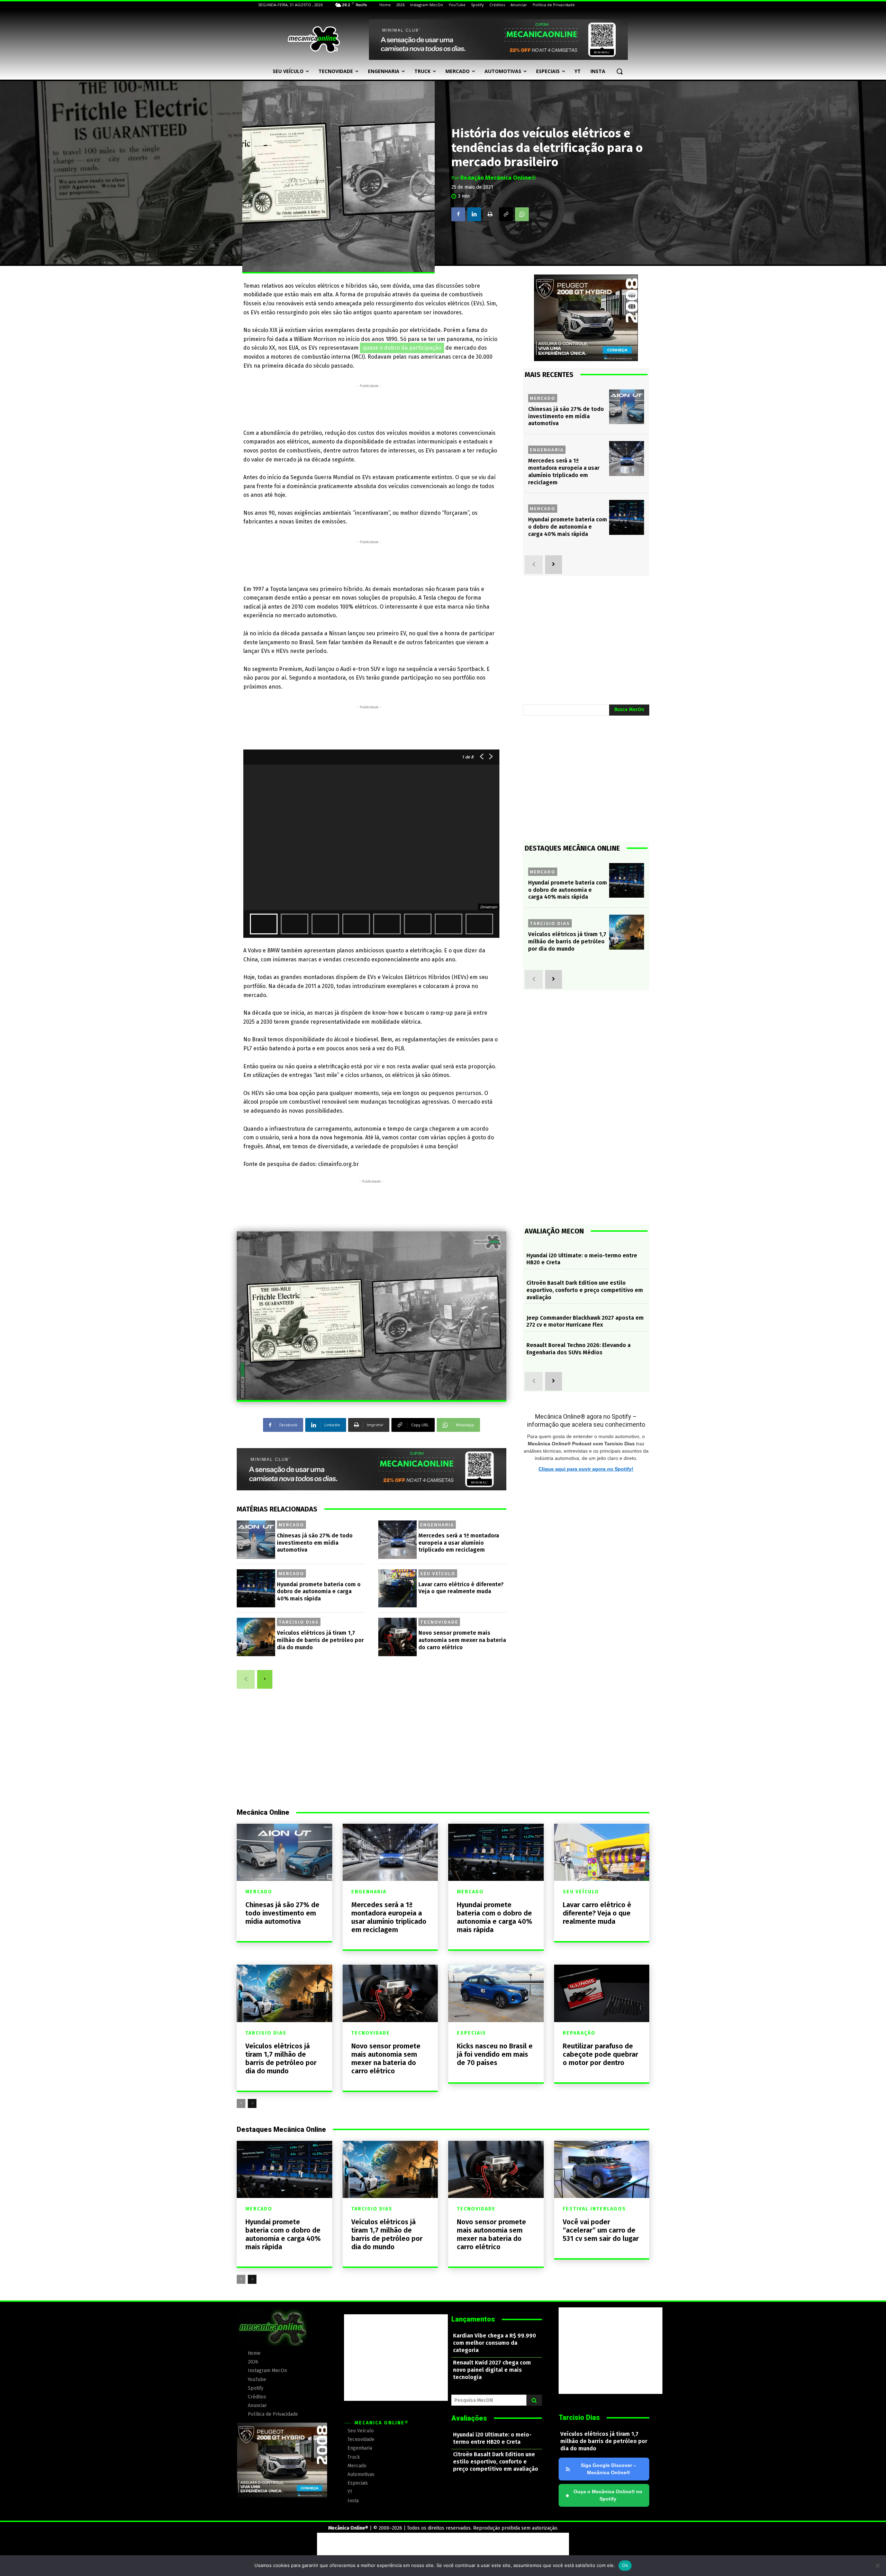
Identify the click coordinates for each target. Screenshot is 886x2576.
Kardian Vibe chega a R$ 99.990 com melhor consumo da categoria (495, 2343)
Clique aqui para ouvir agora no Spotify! (586, 1469)
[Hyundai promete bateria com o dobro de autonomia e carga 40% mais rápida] (256, 1588)
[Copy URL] (506, 214)
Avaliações (469, 2418)
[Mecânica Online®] (314, 39)
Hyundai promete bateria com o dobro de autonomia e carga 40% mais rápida (319, 1592)
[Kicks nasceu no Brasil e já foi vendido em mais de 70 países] (496, 1993)
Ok (625, 2565)
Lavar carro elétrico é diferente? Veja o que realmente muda (597, 1913)
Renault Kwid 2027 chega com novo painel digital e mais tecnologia (492, 2370)
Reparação (579, 2033)
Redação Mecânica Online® (498, 178)
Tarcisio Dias (299, 1622)
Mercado (291, 1525)
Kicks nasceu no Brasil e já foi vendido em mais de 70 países (495, 2054)
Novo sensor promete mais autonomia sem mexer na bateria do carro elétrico (462, 1640)
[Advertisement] (369, 405)
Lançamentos (473, 2319)
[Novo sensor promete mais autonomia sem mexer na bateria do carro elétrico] (397, 1637)
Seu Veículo (438, 1573)
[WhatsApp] (522, 214)
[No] (877, 2566)
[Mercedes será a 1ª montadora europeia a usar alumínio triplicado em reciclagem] (397, 1540)
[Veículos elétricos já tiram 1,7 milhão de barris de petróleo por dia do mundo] (256, 1637)
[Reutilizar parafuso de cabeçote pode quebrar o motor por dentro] (602, 1993)
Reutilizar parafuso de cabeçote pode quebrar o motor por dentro (600, 2054)
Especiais (472, 2033)
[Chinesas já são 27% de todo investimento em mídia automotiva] (256, 1540)
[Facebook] (458, 214)
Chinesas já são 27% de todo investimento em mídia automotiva (315, 1543)
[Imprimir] (490, 214)
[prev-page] (246, 1679)
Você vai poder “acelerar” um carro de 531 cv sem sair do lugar (601, 2230)
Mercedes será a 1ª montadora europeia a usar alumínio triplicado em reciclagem (459, 1543)
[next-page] (265, 1679)
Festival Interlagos (594, 2209)
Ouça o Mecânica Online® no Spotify (604, 2495)
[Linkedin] (474, 214)
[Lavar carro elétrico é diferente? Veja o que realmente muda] (397, 1588)
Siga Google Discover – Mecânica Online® (608, 2469)
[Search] (534, 2400)
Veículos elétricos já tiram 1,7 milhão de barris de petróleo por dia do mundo (320, 1640)
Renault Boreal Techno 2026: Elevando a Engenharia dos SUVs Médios (578, 1349)
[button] (620, 71)
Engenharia (437, 1525)
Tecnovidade (439, 1622)
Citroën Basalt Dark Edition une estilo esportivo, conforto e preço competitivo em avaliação (585, 1290)
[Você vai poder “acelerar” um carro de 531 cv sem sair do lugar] (602, 2169)
